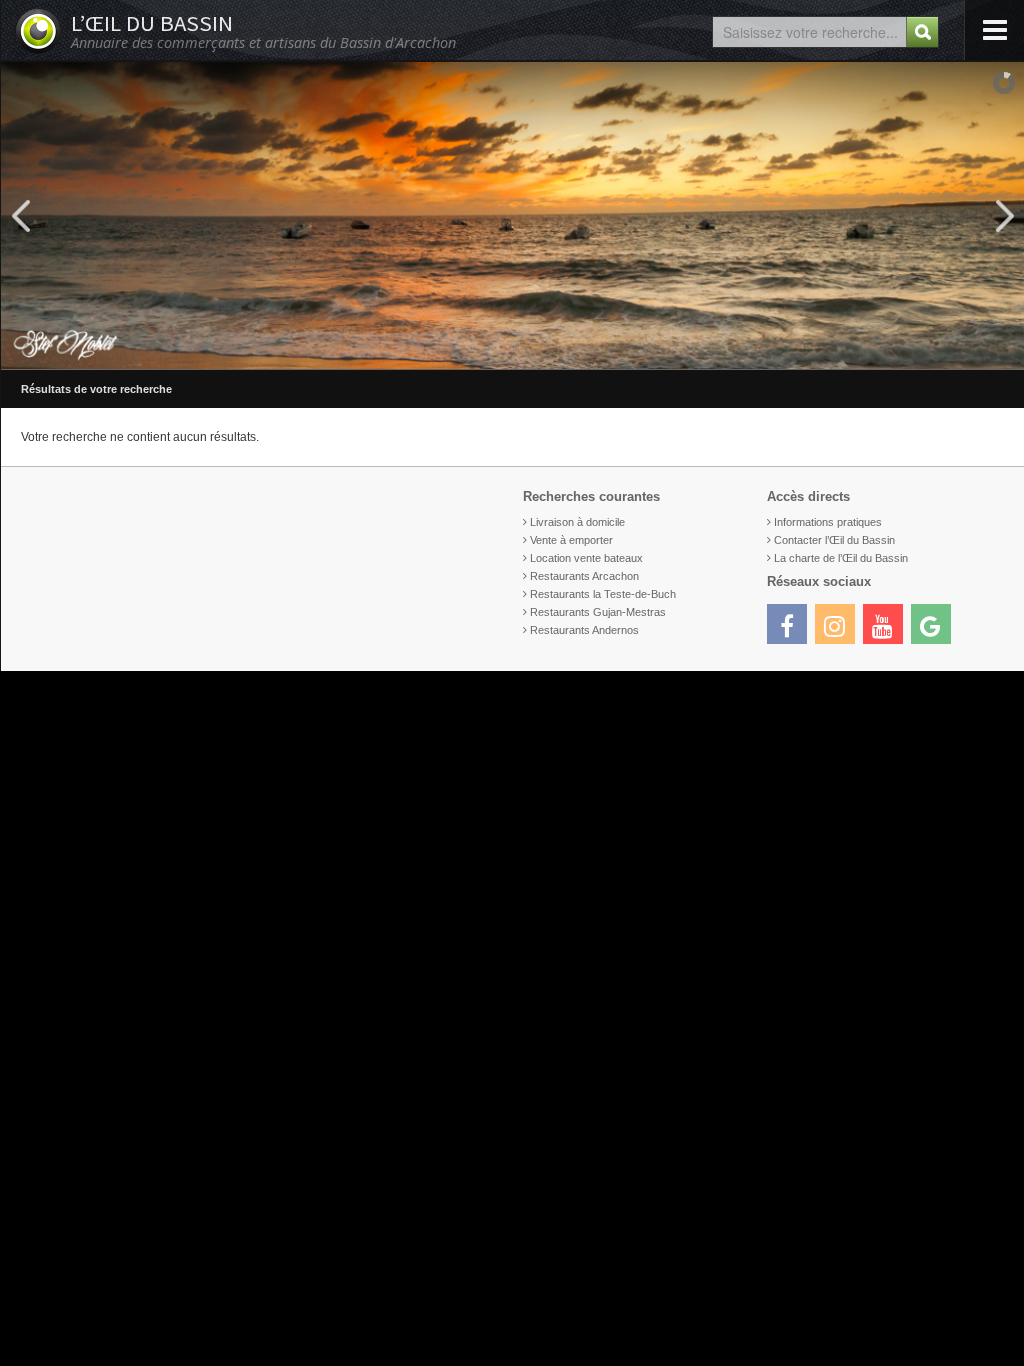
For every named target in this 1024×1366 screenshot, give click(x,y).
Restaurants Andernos (584, 630)
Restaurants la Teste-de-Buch (603, 594)
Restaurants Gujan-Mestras (598, 612)
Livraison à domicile (577, 522)
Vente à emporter (571, 540)
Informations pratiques (828, 522)
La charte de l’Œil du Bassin (841, 558)
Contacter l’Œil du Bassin (834, 540)
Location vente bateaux (586, 558)
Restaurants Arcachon (584, 576)
